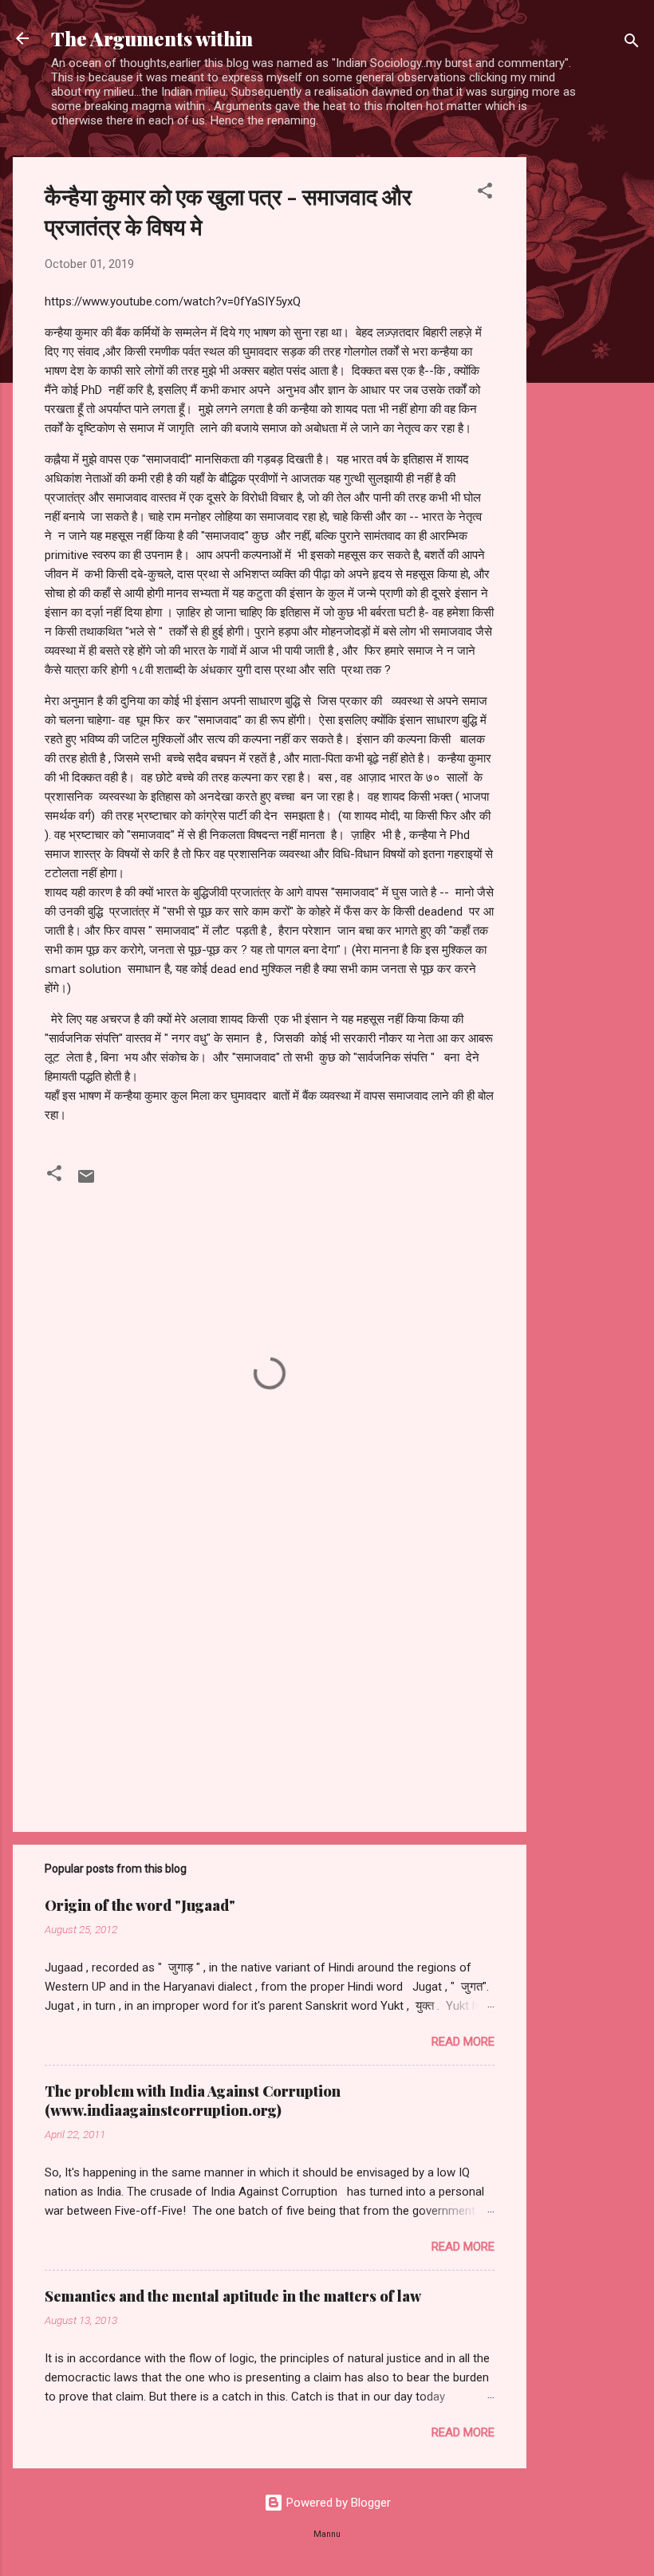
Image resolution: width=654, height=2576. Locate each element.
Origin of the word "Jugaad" (140, 1905)
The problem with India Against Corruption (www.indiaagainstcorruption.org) (193, 2101)
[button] (485, 193)
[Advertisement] (590, 396)
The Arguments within (152, 38)
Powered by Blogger (337, 2503)
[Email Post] (86, 1182)
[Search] (632, 43)
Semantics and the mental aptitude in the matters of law (233, 2296)
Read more (463, 2042)
